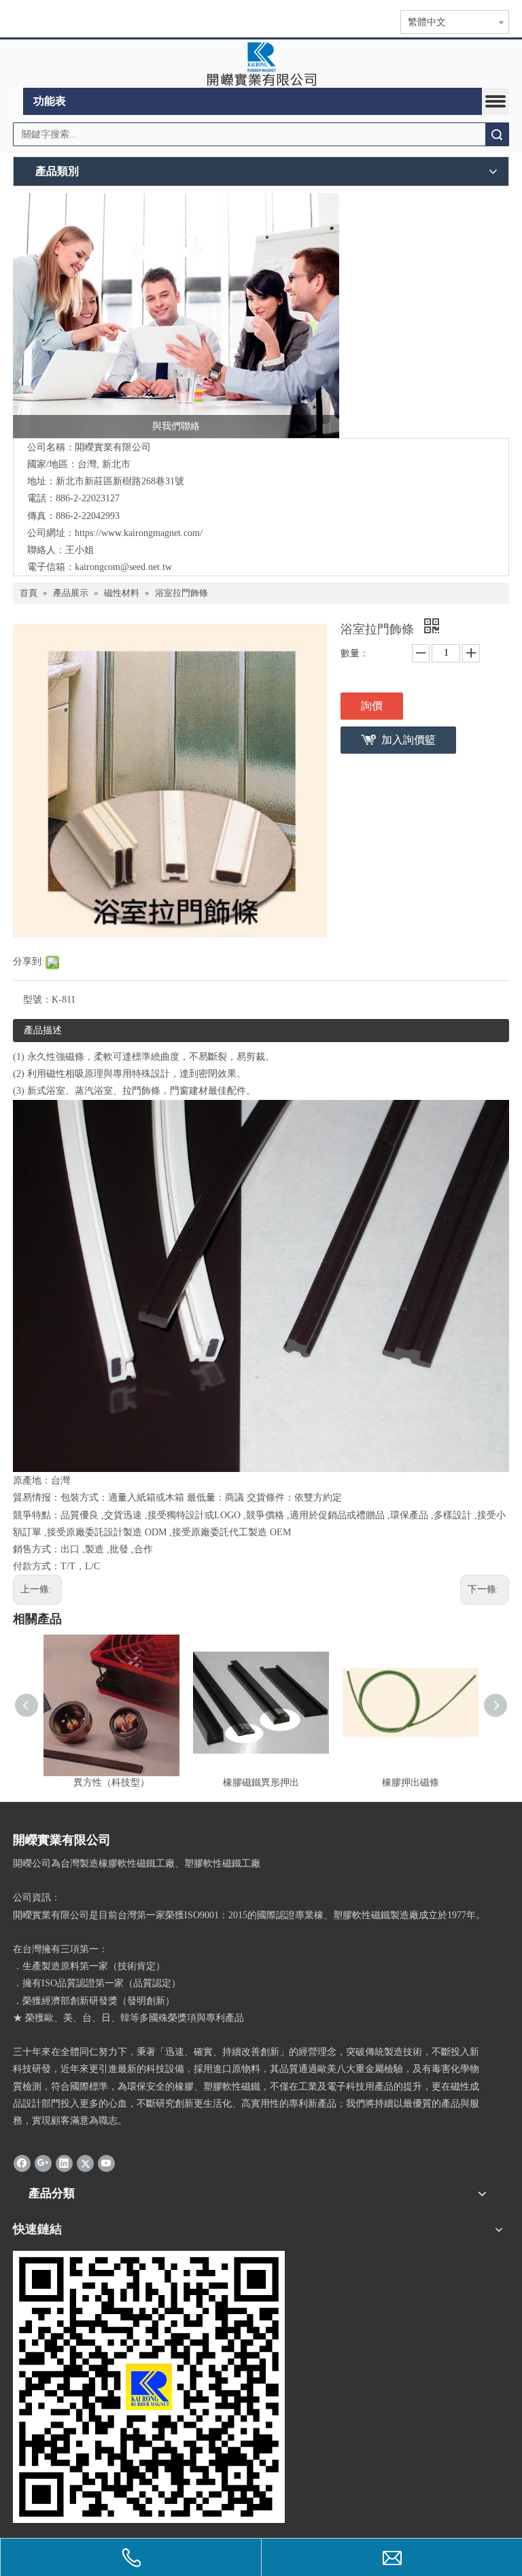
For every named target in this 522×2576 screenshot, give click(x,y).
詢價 (372, 706)
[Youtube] (106, 2162)
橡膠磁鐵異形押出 (261, 1783)
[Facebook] (22, 2162)
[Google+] (43, 2162)
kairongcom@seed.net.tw (123, 567)
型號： (37, 1000)
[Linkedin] (64, 2162)
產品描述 (43, 1030)
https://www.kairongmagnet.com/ (139, 533)
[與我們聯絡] (176, 316)
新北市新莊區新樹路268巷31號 (120, 481)
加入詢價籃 (408, 740)
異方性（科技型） (111, 1783)
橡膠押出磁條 (411, 1783)
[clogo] (261, 64)
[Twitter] (85, 2162)
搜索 (497, 134)
